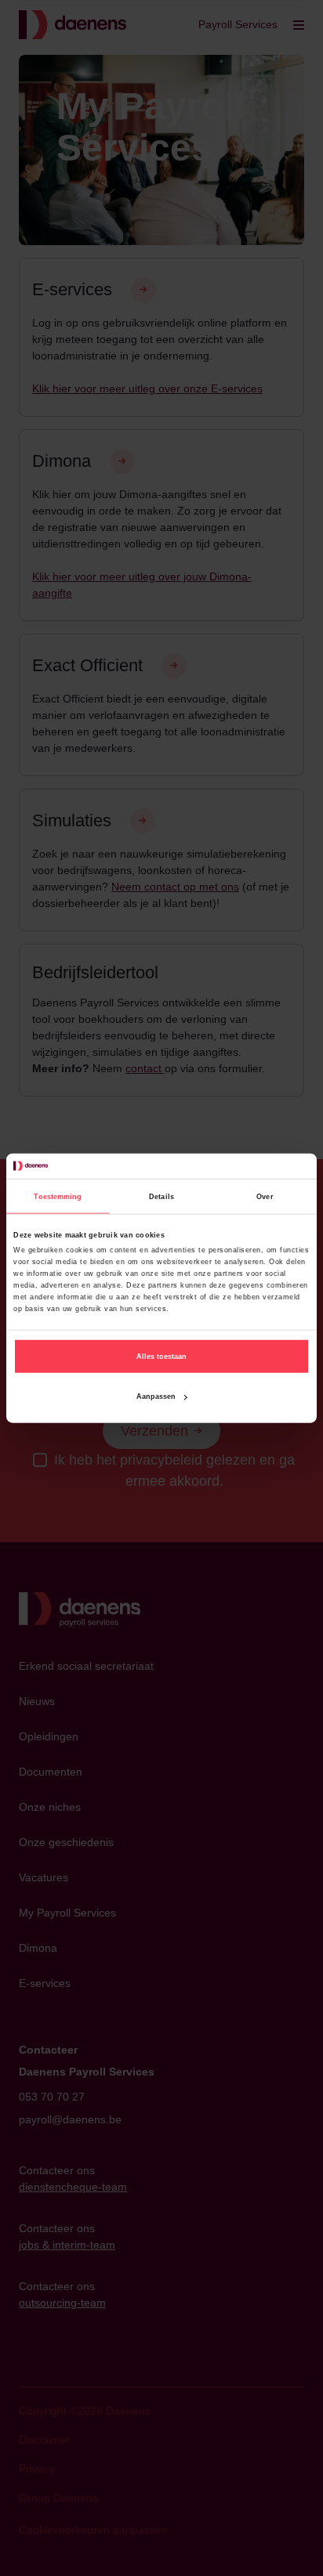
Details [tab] (161, 1196)
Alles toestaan (161, 1357)
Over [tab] (265, 1196)
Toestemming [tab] (58, 1196)
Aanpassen (156, 1396)
